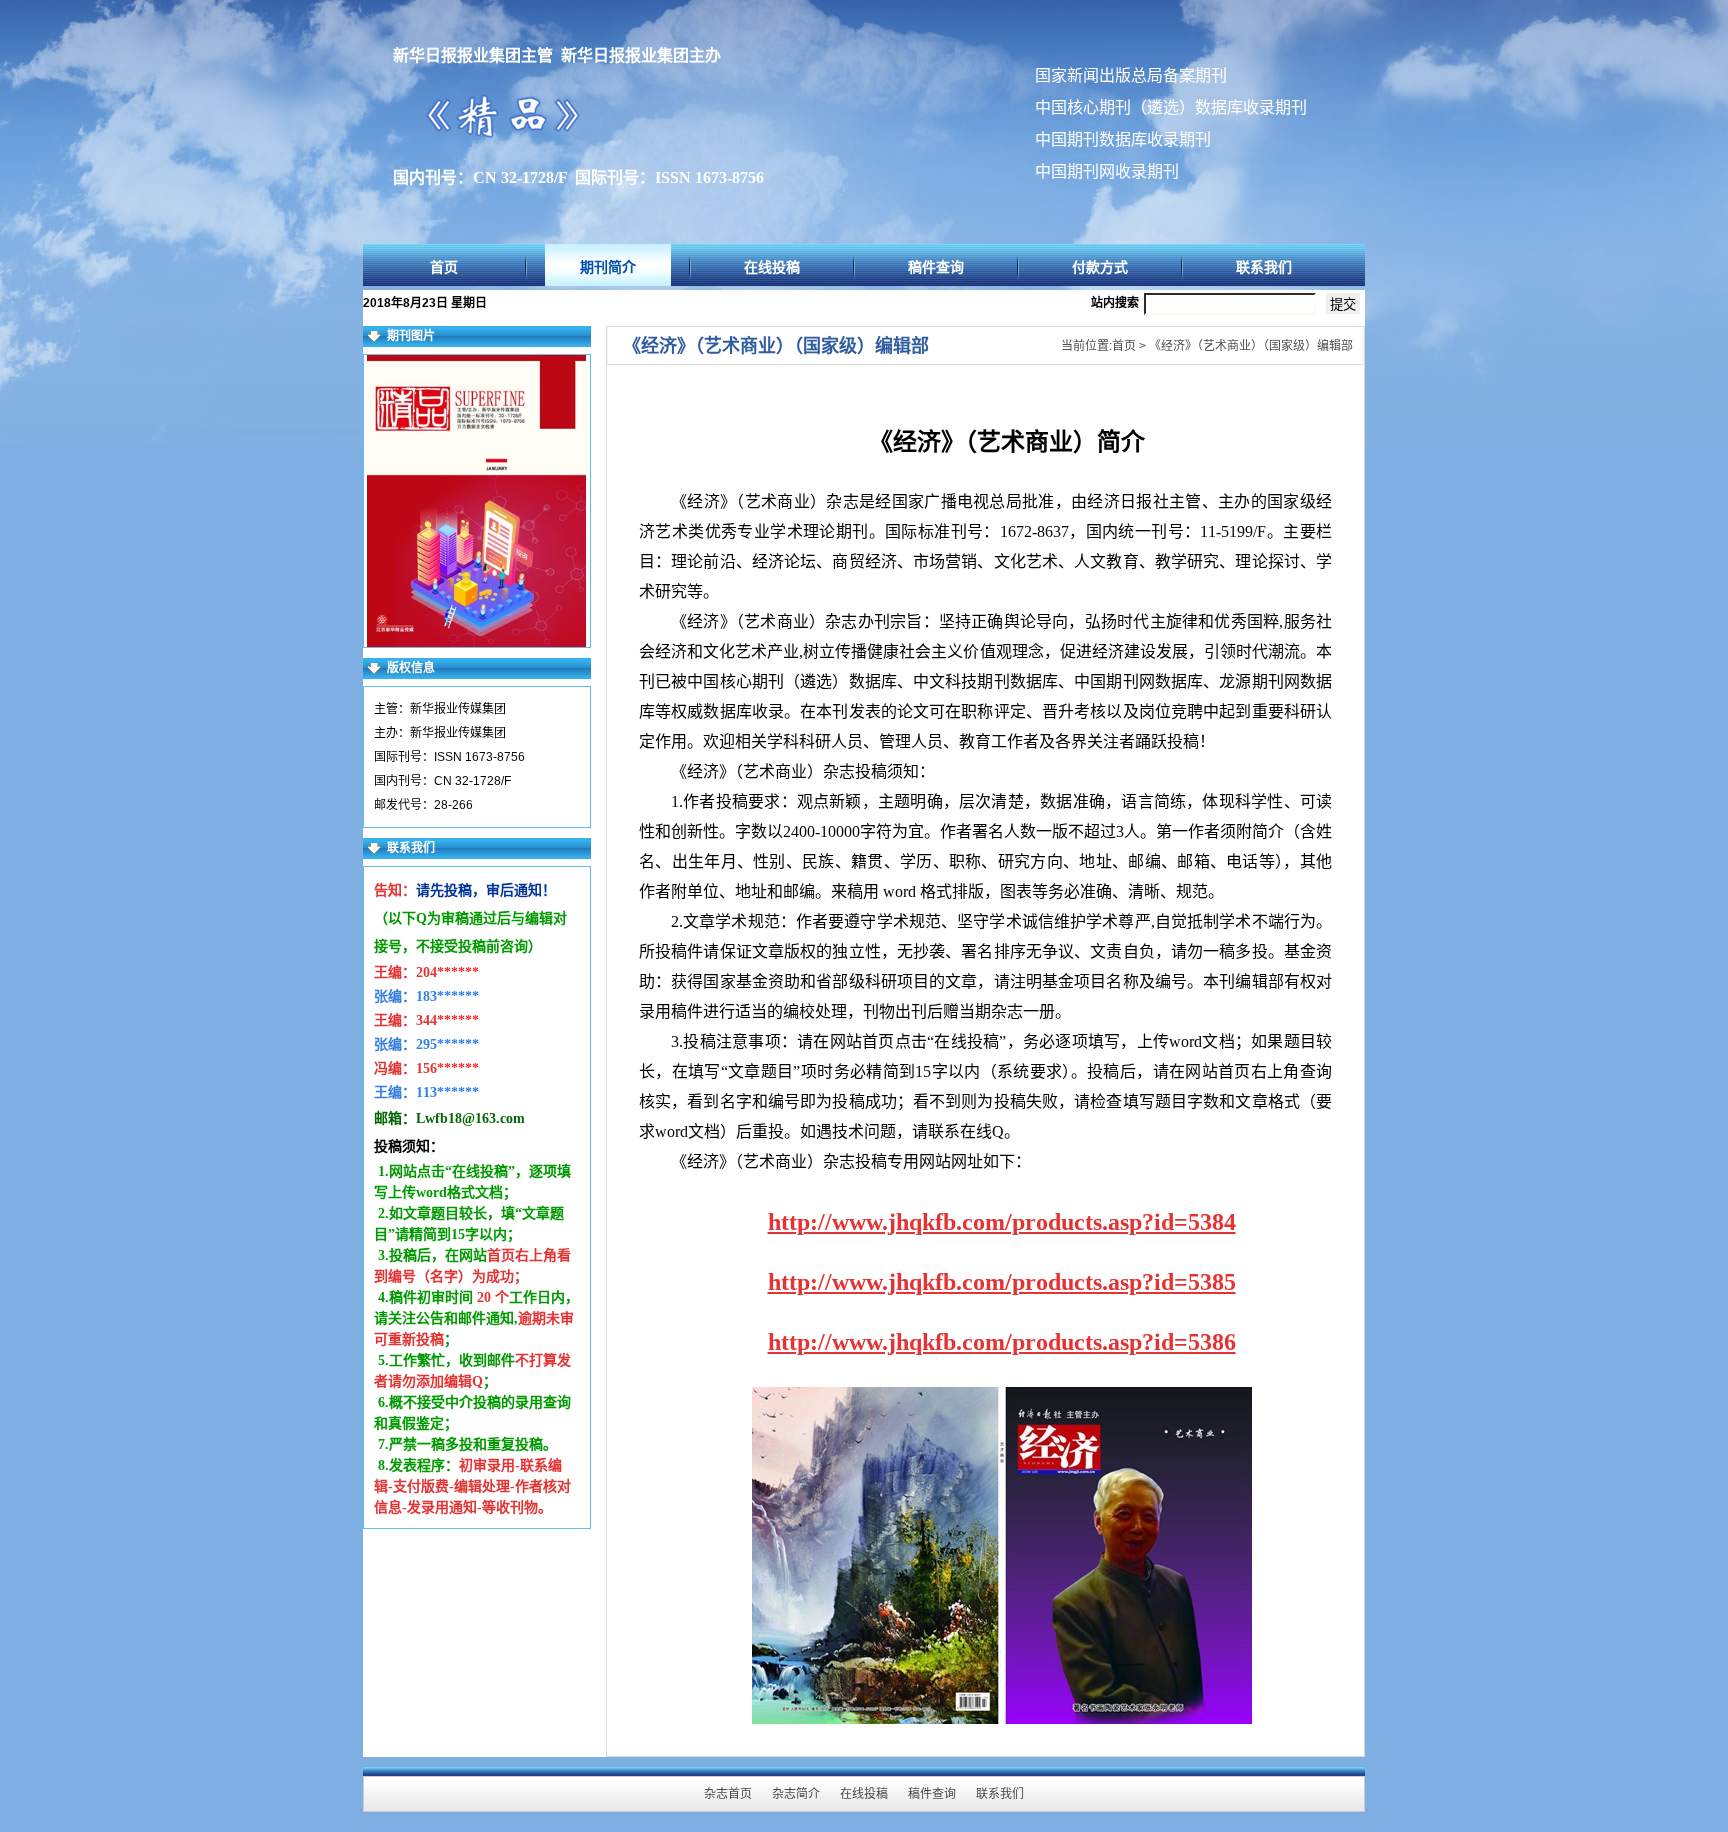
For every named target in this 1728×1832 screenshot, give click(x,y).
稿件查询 (936, 267)
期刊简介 (608, 267)
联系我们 (1264, 267)
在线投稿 (772, 267)
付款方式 (1100, 267)
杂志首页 (728, 1794)
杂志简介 (796, 1794)
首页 (444, 267)
